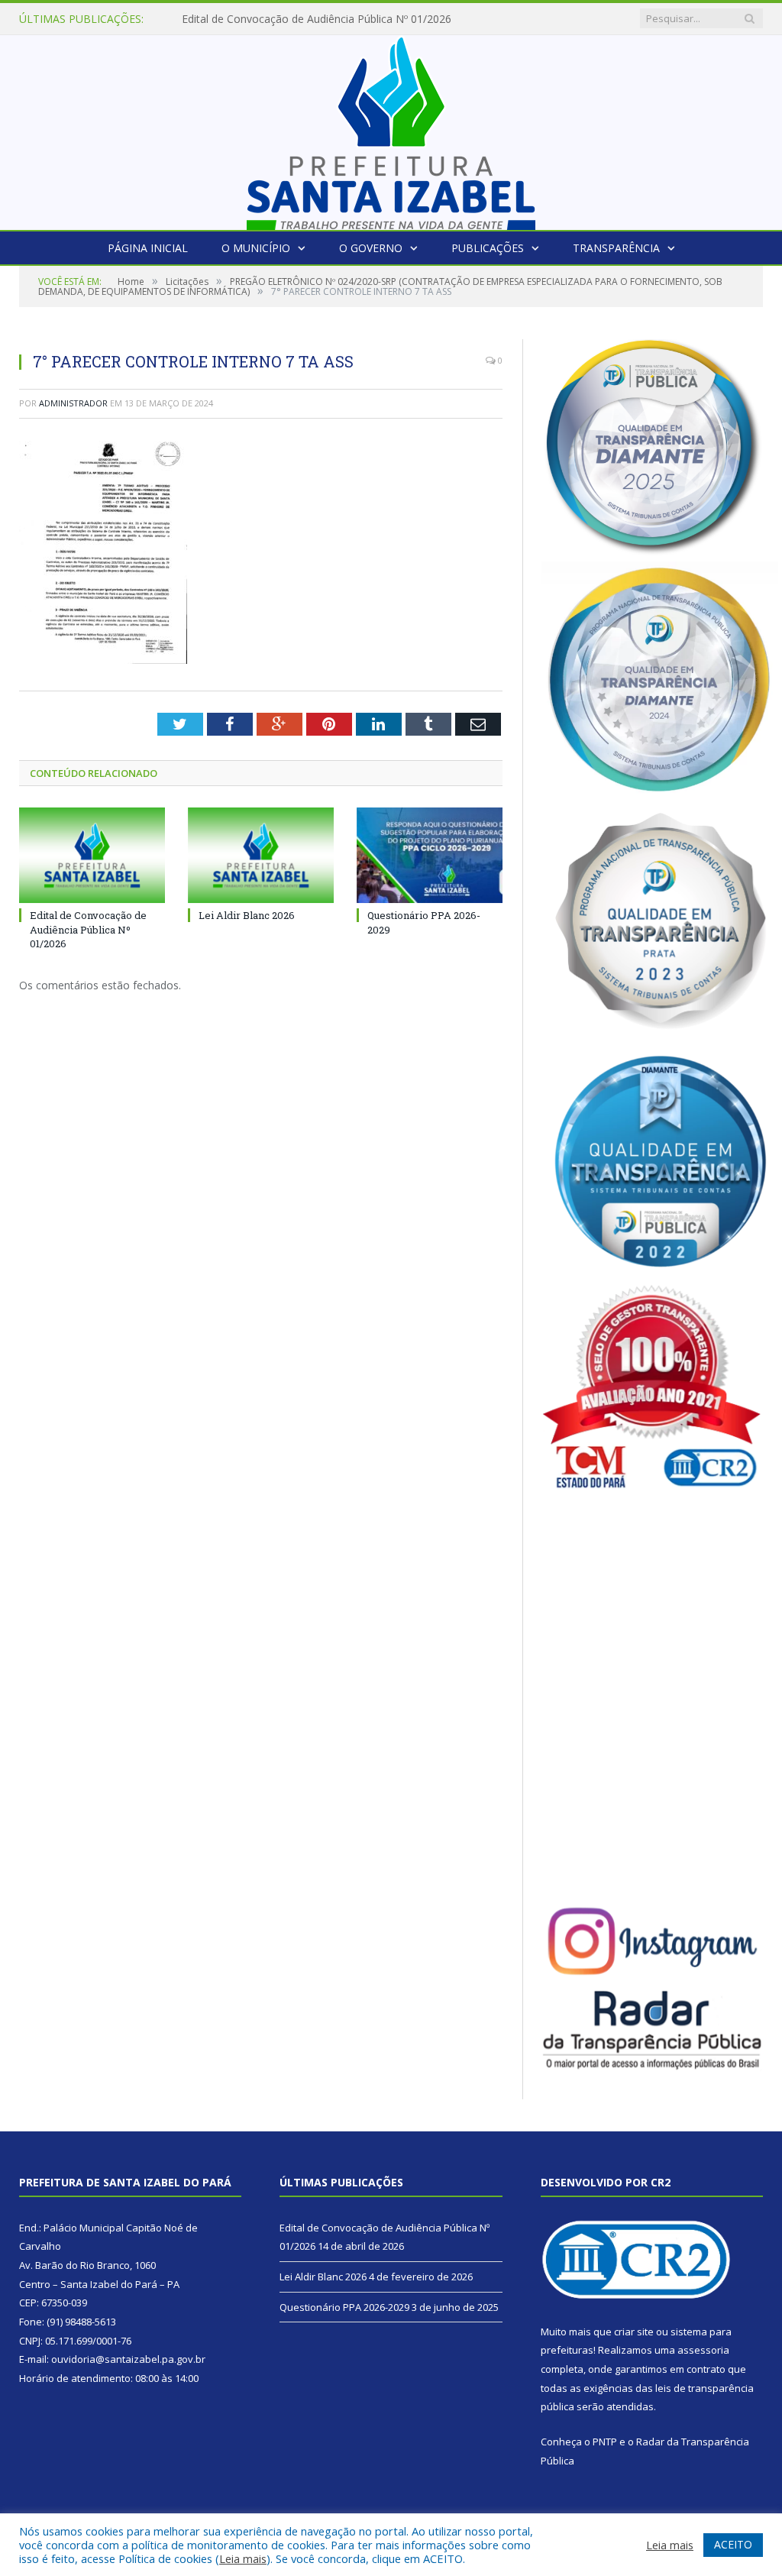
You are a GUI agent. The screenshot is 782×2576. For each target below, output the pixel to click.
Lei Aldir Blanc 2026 (230, 19)
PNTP (605, 2442)
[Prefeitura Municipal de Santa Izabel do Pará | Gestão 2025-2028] (391, 129)
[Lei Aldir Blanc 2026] (261, 855)
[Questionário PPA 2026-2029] (430, 855)
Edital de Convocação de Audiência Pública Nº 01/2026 (88, 929)
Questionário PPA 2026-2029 (344, 2307)
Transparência (616, 248)
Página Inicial (148, 248)
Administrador (73, 403)
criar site (634, 2332)
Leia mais (243, 2558)
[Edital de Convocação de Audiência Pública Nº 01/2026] (92, 855)
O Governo (371, 248)
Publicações (488, 248)
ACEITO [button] (733, 2544)
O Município (256, 248)
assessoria (703, 2350)
